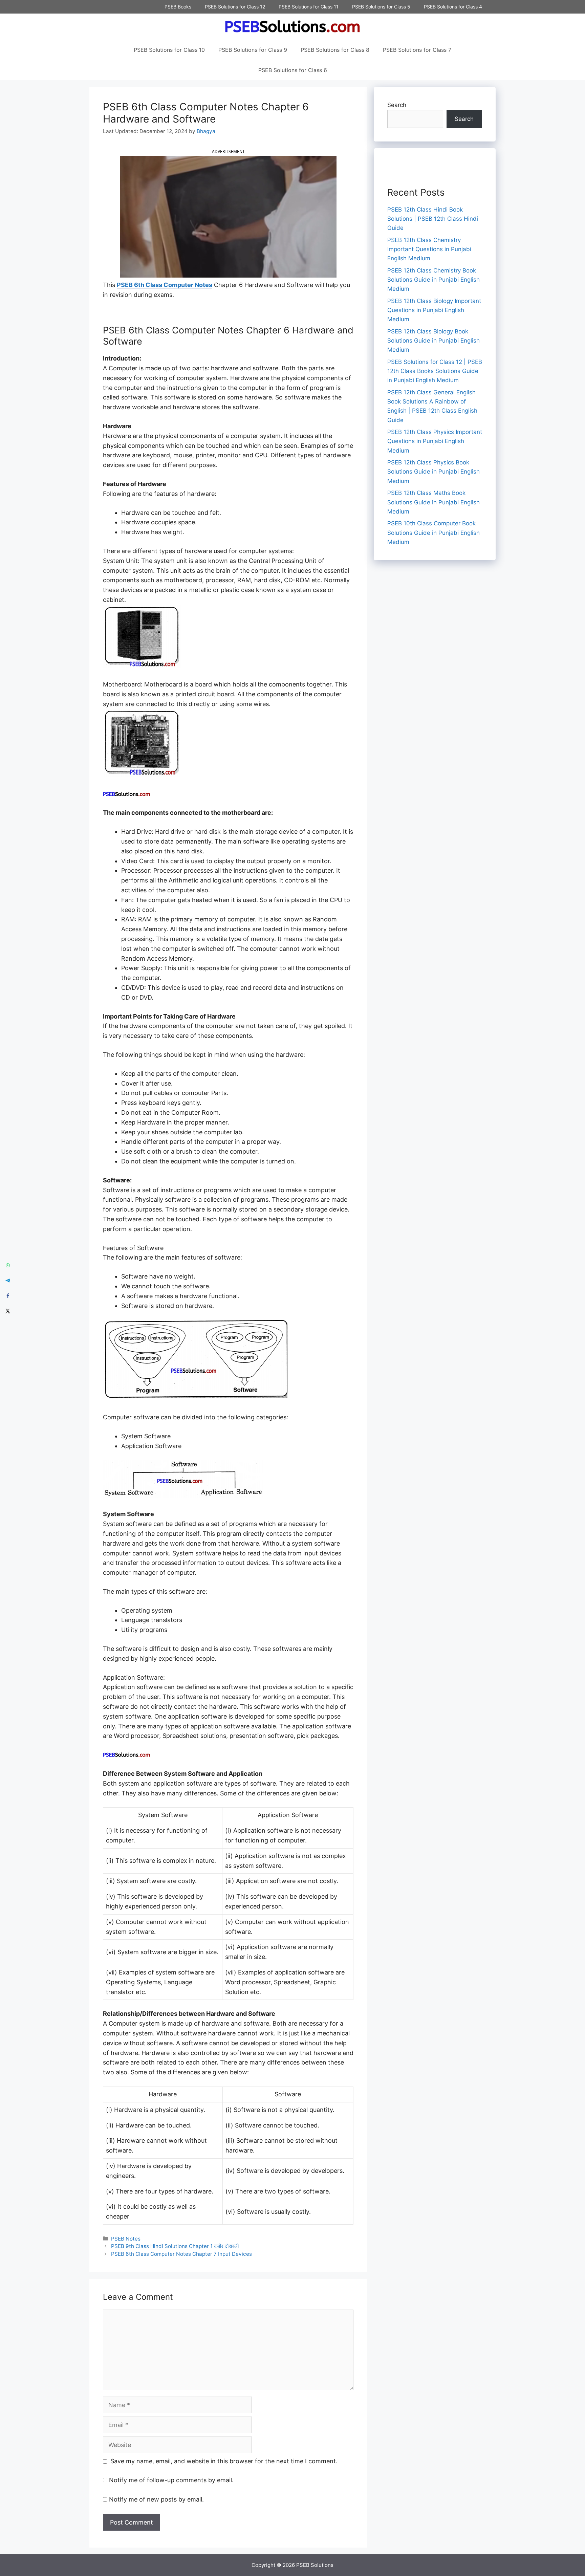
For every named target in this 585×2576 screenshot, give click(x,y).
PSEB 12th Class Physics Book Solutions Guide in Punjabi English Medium (434, 472)
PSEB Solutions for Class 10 (169, 50)
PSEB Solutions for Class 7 (417, 50)
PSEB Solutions (315, 2565)
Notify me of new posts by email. (156, 2499)
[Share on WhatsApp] (8, 1265)
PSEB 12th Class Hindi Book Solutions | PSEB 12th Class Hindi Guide (433, 219)
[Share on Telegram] (8, 1280)
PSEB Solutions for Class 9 (253, 50)
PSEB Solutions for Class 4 (453, 7)
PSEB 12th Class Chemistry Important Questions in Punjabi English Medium (429, 249)
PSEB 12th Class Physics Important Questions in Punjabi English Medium (435, 441)
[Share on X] (8, 1311)
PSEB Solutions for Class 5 (381, 7)
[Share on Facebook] (8, 1296)
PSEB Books (178, 7)
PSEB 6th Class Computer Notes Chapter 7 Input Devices (181, 2254)
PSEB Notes (126, 2239)
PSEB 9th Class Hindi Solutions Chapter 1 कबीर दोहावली (175, 2246)
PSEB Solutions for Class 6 (293, 70)
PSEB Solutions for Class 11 (309, 7)
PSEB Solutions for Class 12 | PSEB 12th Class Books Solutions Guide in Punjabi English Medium (435, 371)
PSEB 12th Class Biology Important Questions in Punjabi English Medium (434, 310)
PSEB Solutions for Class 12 (235, 7)
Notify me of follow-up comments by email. (171, 2480)
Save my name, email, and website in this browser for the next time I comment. (224, 2461)
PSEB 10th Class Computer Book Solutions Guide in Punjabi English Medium (434, 532)
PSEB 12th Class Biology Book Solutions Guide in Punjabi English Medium (434, 341)
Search (397, 105)
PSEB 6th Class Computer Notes (165, 285)
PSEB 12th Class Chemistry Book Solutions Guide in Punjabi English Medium (434, 280)
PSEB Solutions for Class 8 (335, 50)
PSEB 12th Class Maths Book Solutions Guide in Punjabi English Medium (434, 502)
